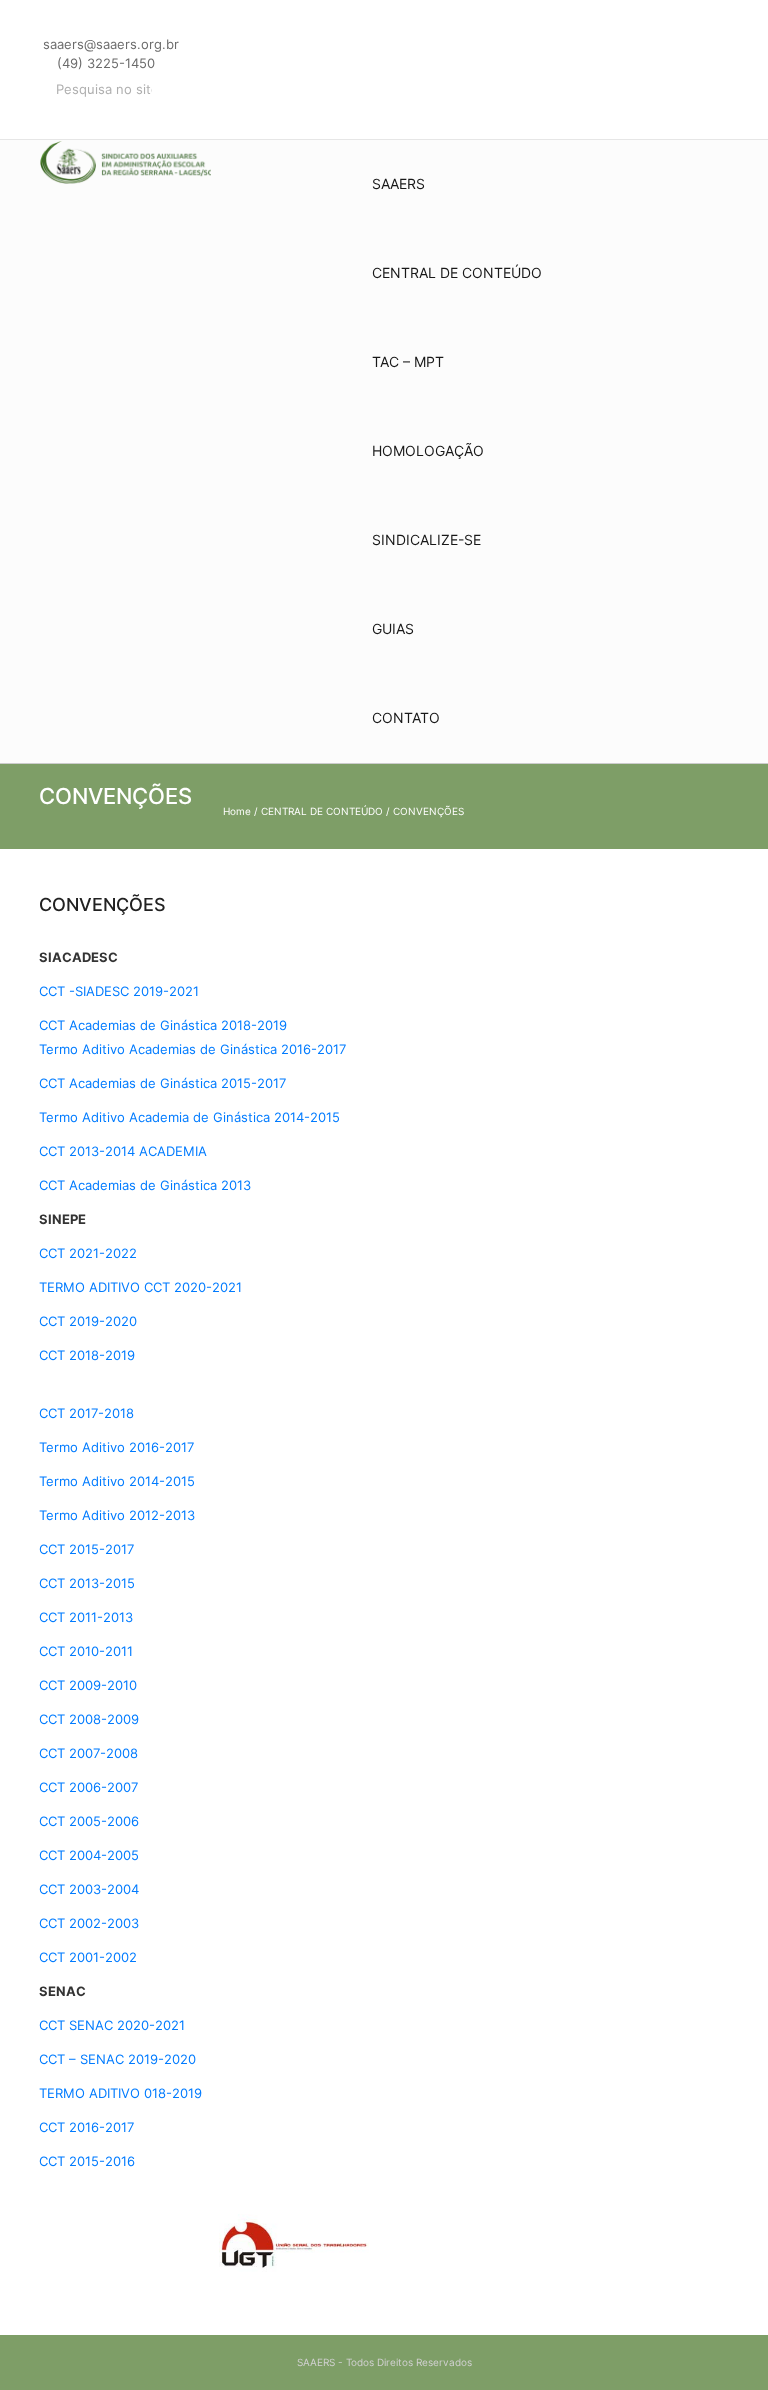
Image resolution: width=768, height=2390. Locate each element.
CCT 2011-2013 (86, 1617)
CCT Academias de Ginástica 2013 (145, 1185)
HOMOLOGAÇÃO (428, 450)
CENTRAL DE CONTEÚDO (457, 272)
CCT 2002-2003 (89, 1923)
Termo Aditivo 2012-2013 (117, 1515)
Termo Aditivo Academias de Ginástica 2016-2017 (192, 1049)
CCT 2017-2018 (86, 1413)
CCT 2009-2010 (88, 1685)
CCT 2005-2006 (89, 1821)
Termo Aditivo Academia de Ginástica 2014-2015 (189, 1117)
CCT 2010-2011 (86, 1651)
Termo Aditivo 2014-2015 (117, 1481)
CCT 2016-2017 (86, 2127)
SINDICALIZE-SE (426, 539)
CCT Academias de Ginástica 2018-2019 (163, 1025)
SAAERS (398, 183)
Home (237, 811)
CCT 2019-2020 (88, 1321)
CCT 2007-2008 (88, 1753)
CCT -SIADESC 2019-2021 (119, 991)
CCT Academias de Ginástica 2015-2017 (162, 1083)
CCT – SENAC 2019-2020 (117, 2059)
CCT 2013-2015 (87, 1583)
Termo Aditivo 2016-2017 (116, 1447)
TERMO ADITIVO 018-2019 (120, 2093)
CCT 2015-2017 (86, 1549)
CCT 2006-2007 (88, 1787)
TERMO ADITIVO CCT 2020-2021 (140, 1287)
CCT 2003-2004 (89, 1889)
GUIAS (393, 628)
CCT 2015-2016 (87, 2161)
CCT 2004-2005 (89, 1855)
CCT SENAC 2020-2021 (112, 2025)
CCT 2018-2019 (87, 1355)
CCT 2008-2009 (89, 1719)
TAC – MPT (408, 361)
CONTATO (406, 717)
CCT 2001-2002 (88, 1957)
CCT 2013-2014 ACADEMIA (123, 1151)
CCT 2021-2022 (88, 1253)
